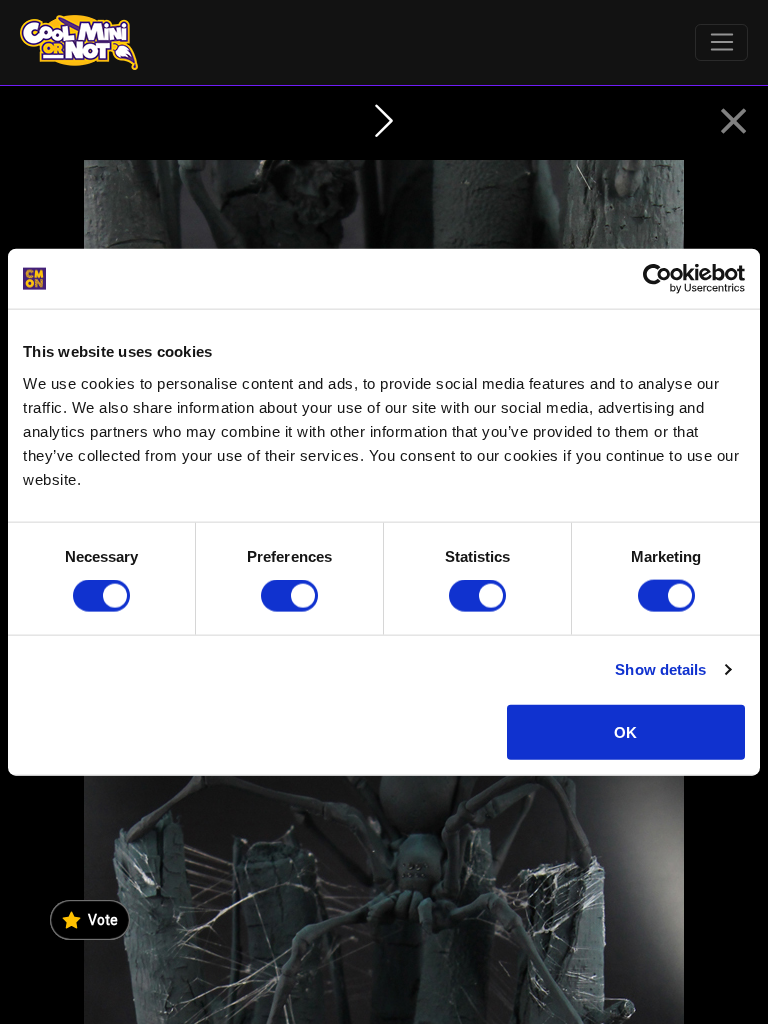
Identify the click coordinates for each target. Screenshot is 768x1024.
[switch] (289, 596)
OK (625, 731)
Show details (660, 669)
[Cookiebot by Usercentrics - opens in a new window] (657, 279)
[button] (733, 122)
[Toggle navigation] (721, 43)
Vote (103, 920)
